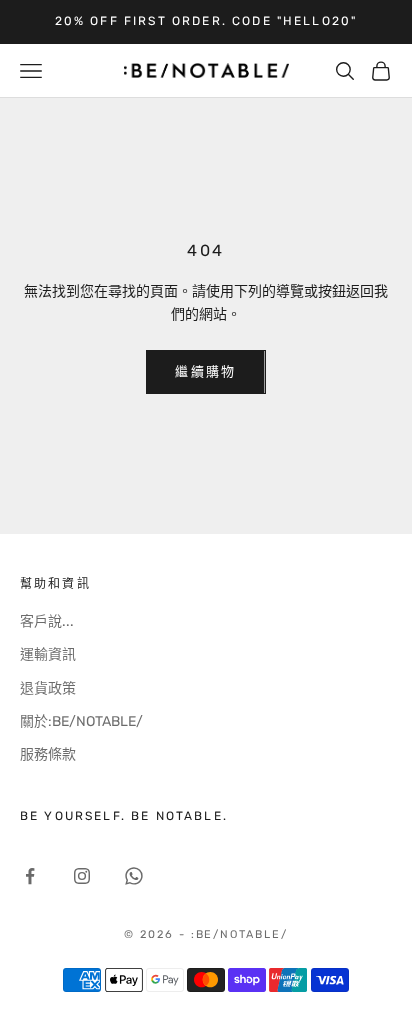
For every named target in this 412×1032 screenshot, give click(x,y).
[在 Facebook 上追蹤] (30, 876)
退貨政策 (48, 688)
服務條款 (48, 754)
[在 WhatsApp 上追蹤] (134, 876)
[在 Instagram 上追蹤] (82, 876)
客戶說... (47, 621)
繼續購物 (205, 371)
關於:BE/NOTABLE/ (81, 721)
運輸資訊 (48, 654)
